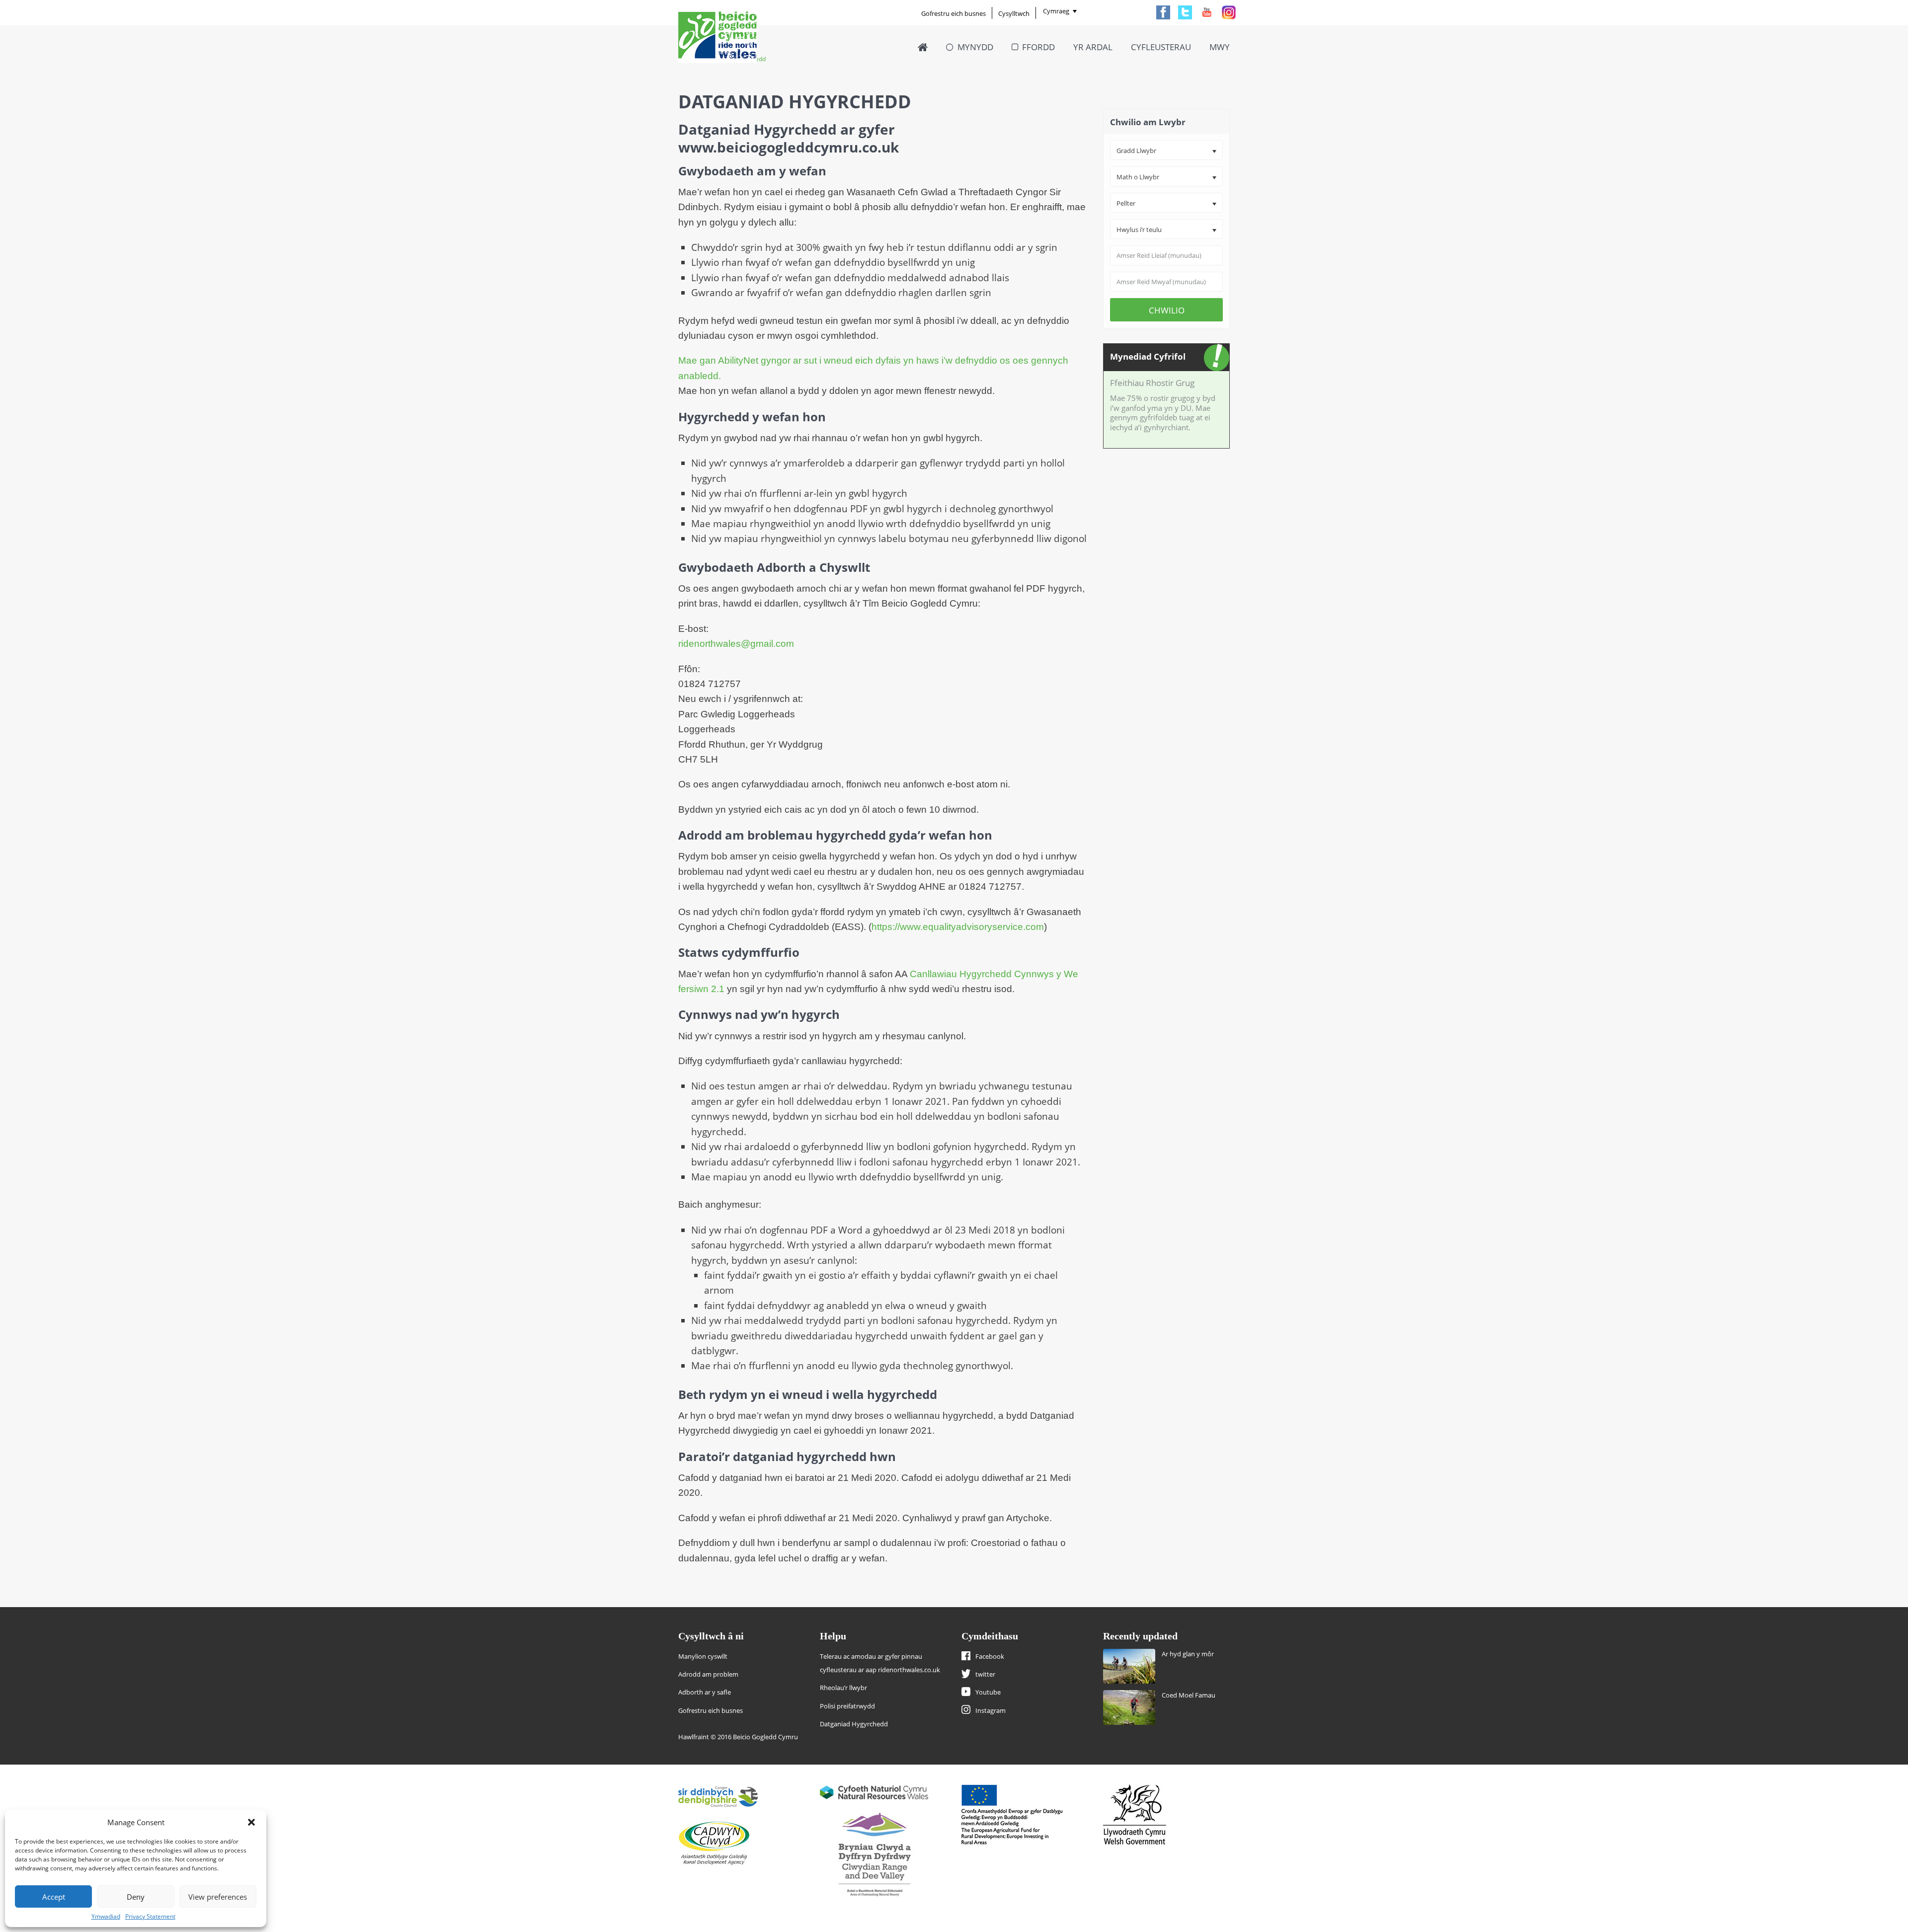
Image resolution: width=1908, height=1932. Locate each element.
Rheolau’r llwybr (843, 1688)
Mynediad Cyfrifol (1148, 356)
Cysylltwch (1014, 13)
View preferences (218, 1897)
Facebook (990, 1656)
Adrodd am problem (708, 1674)
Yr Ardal (1093, 47)
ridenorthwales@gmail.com (736, 644)
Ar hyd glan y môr (1188, 1654)
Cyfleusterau (1161, 47)
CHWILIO (1167, 310)
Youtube (988, 1692)
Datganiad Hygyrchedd (854, 1724)
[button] (251, 1822)
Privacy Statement (150, 1916)
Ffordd (1038, 47)
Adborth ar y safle (705, 1692)
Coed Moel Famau (1189, 1695)
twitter (985, 1674)
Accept (54, 1897)
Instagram (991, 1710)
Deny (136, 1897)
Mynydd (975, 47)
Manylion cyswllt (703, 1656)
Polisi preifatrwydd (847, 1706)
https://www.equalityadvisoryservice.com (958, 927)
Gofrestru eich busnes (954, 13)
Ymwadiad (106, 1916)
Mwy (1220, 47)
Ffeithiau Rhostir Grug (1152, 383)
